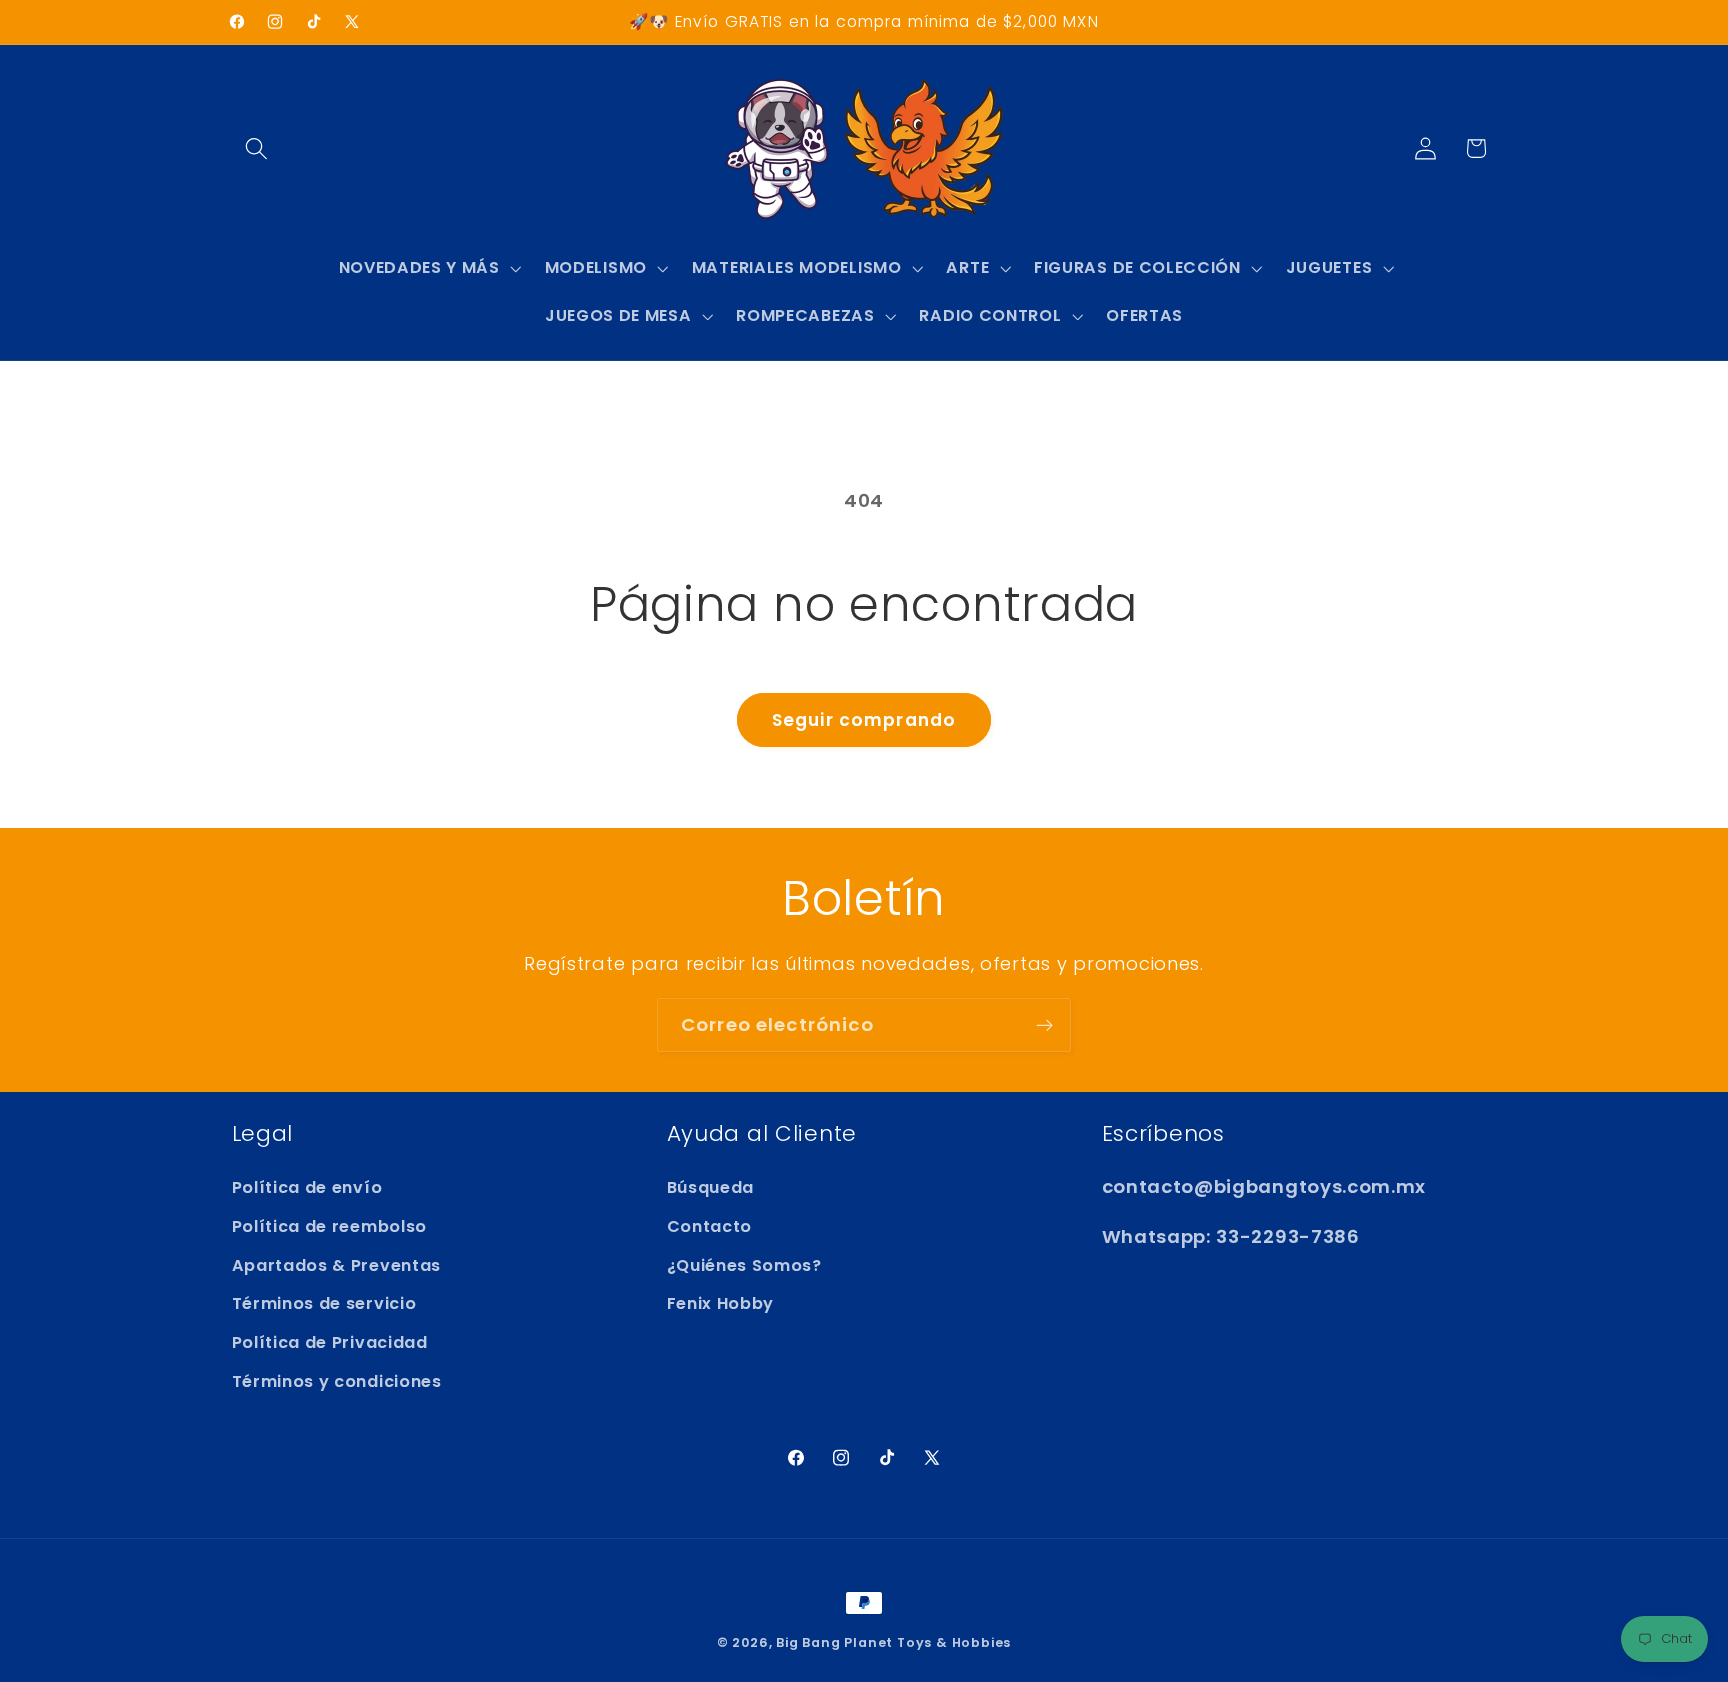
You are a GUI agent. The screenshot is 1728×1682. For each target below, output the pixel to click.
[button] (257, 148)
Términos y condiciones (337, 1381)
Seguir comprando (864, 720)
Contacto (710, 1226)
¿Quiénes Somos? (744, 1265)
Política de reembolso (330, 1226)
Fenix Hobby (721, 1303)
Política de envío (307, 1187)
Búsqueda (711, 1187)
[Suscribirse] (1044, 1025)
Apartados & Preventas (337, 1265)
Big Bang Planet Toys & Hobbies (893, 1642)
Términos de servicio (324, 1303)
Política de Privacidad (330, 1342)
